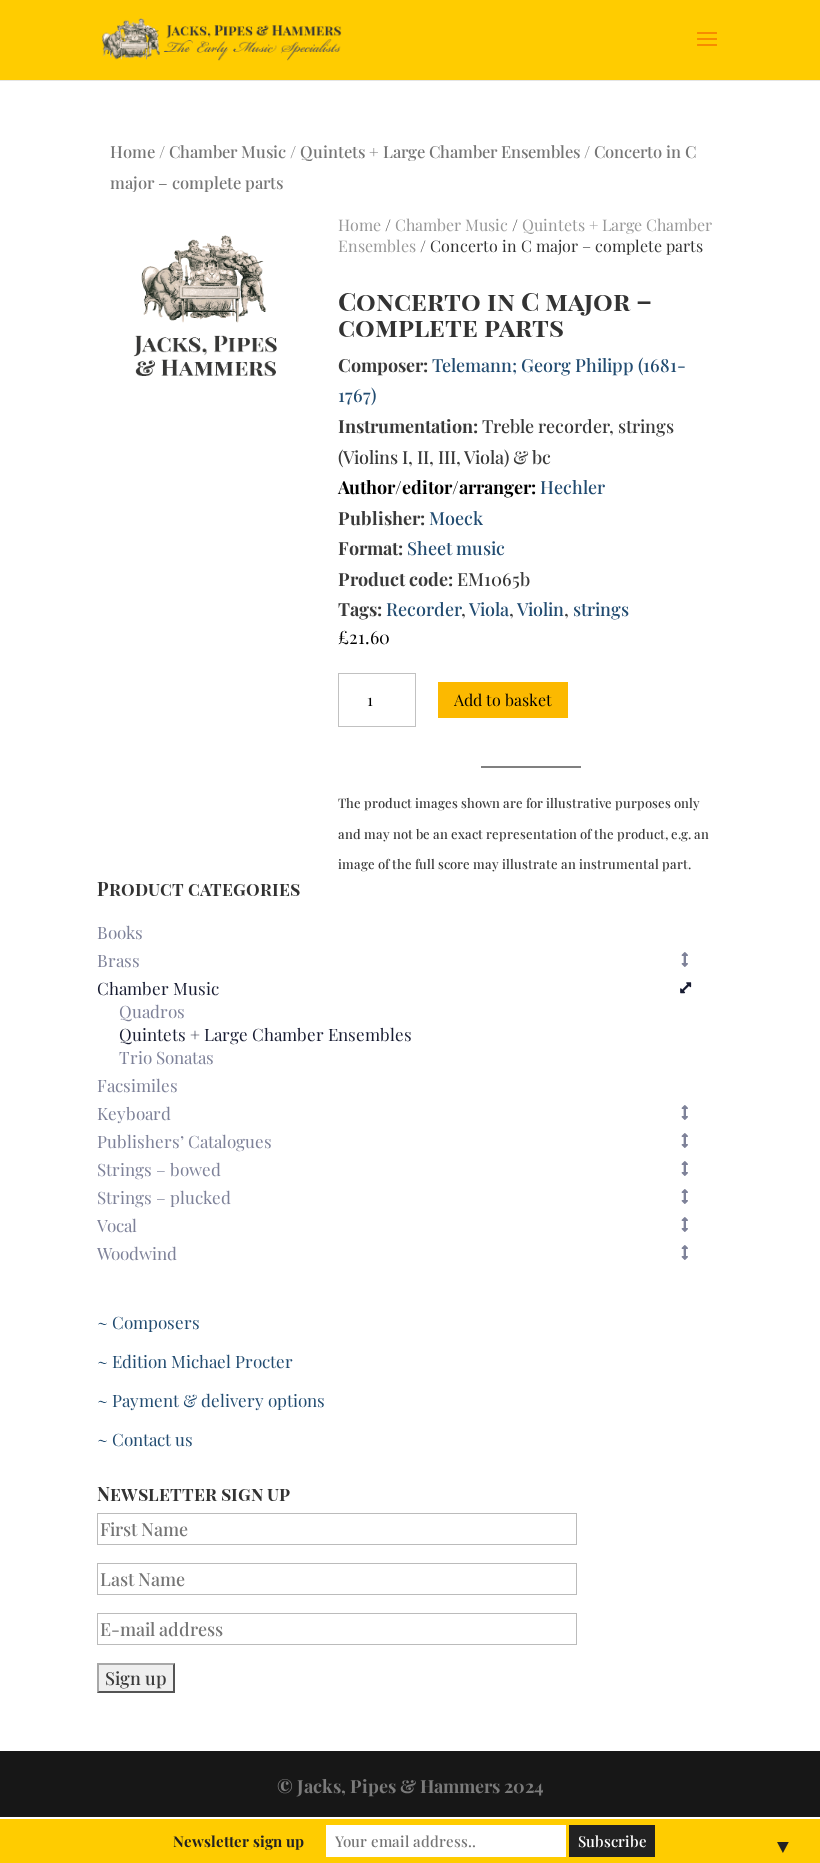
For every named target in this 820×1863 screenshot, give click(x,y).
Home (132, 151)
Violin (540, 609)
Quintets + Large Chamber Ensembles (440, 151)
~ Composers (148, 1322)
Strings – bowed (159, 1169)
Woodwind (137, 1253)
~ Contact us (145, 1439)
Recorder (423, 609)
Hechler (572, 487)
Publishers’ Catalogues (184, 1141)
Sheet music (456, 548)
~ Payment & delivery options (211, 1400)
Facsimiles (137, 1085)
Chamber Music (227, 151)
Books (120, 932)
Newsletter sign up (238, 1841)
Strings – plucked (164, 1197)
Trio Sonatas (166, 1058)
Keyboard (134, 1113)
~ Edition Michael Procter (195, 1361)
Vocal (117, 1225)
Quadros (152, 1012)
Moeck (456, 518)
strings (601, 609)
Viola (489, 609)
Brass (118, 960)
